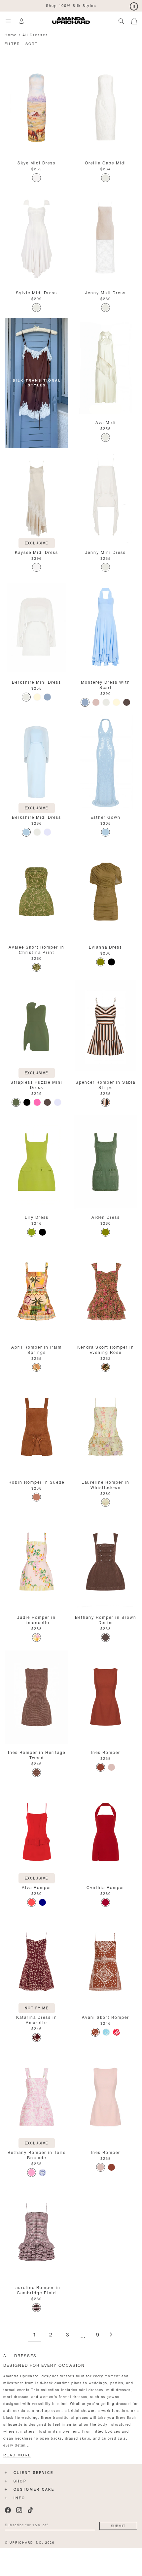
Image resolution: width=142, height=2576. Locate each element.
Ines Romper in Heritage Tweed (37, 1754)
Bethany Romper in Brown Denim (106, 1619)
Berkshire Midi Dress (36, 817)
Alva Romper (37, 1887)
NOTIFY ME (37, 2007)
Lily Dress (37, 1217)
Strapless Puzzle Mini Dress (36, 1084)
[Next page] (111, 2335)
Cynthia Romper (106, 1887)
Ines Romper (106, 1752)
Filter (12, 43)
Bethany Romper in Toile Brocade (37, 2154)
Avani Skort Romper (106, 2017)
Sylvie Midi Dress (36, 292)
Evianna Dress (106, 946)
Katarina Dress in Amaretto (37, 2019)
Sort (32, 43)
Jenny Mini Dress (106, 552)
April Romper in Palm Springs (36, 1349)
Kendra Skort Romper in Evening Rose (106, 1349)
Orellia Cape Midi (106, 162)
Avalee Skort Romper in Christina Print (36, 949)
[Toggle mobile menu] (8, 21)
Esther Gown (106, 817)
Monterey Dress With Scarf (106, 684)
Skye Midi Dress (36, 162)
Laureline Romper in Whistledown (106, 1484)
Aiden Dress (106, 1217)
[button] (137, 20)
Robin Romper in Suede (36, 1482)
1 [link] (35, 2335)
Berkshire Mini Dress (36, 682)
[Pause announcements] (134, 7)
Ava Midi (106, 422)
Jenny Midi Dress (106, 292)
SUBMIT (118, 2525)
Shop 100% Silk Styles (71, 5)
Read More (17, 2455)
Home (11, 34)
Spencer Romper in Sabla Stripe (106, 1084)
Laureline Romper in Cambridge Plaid (36, 2290)
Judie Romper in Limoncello (36, 1619)
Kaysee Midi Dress (36, 552)
